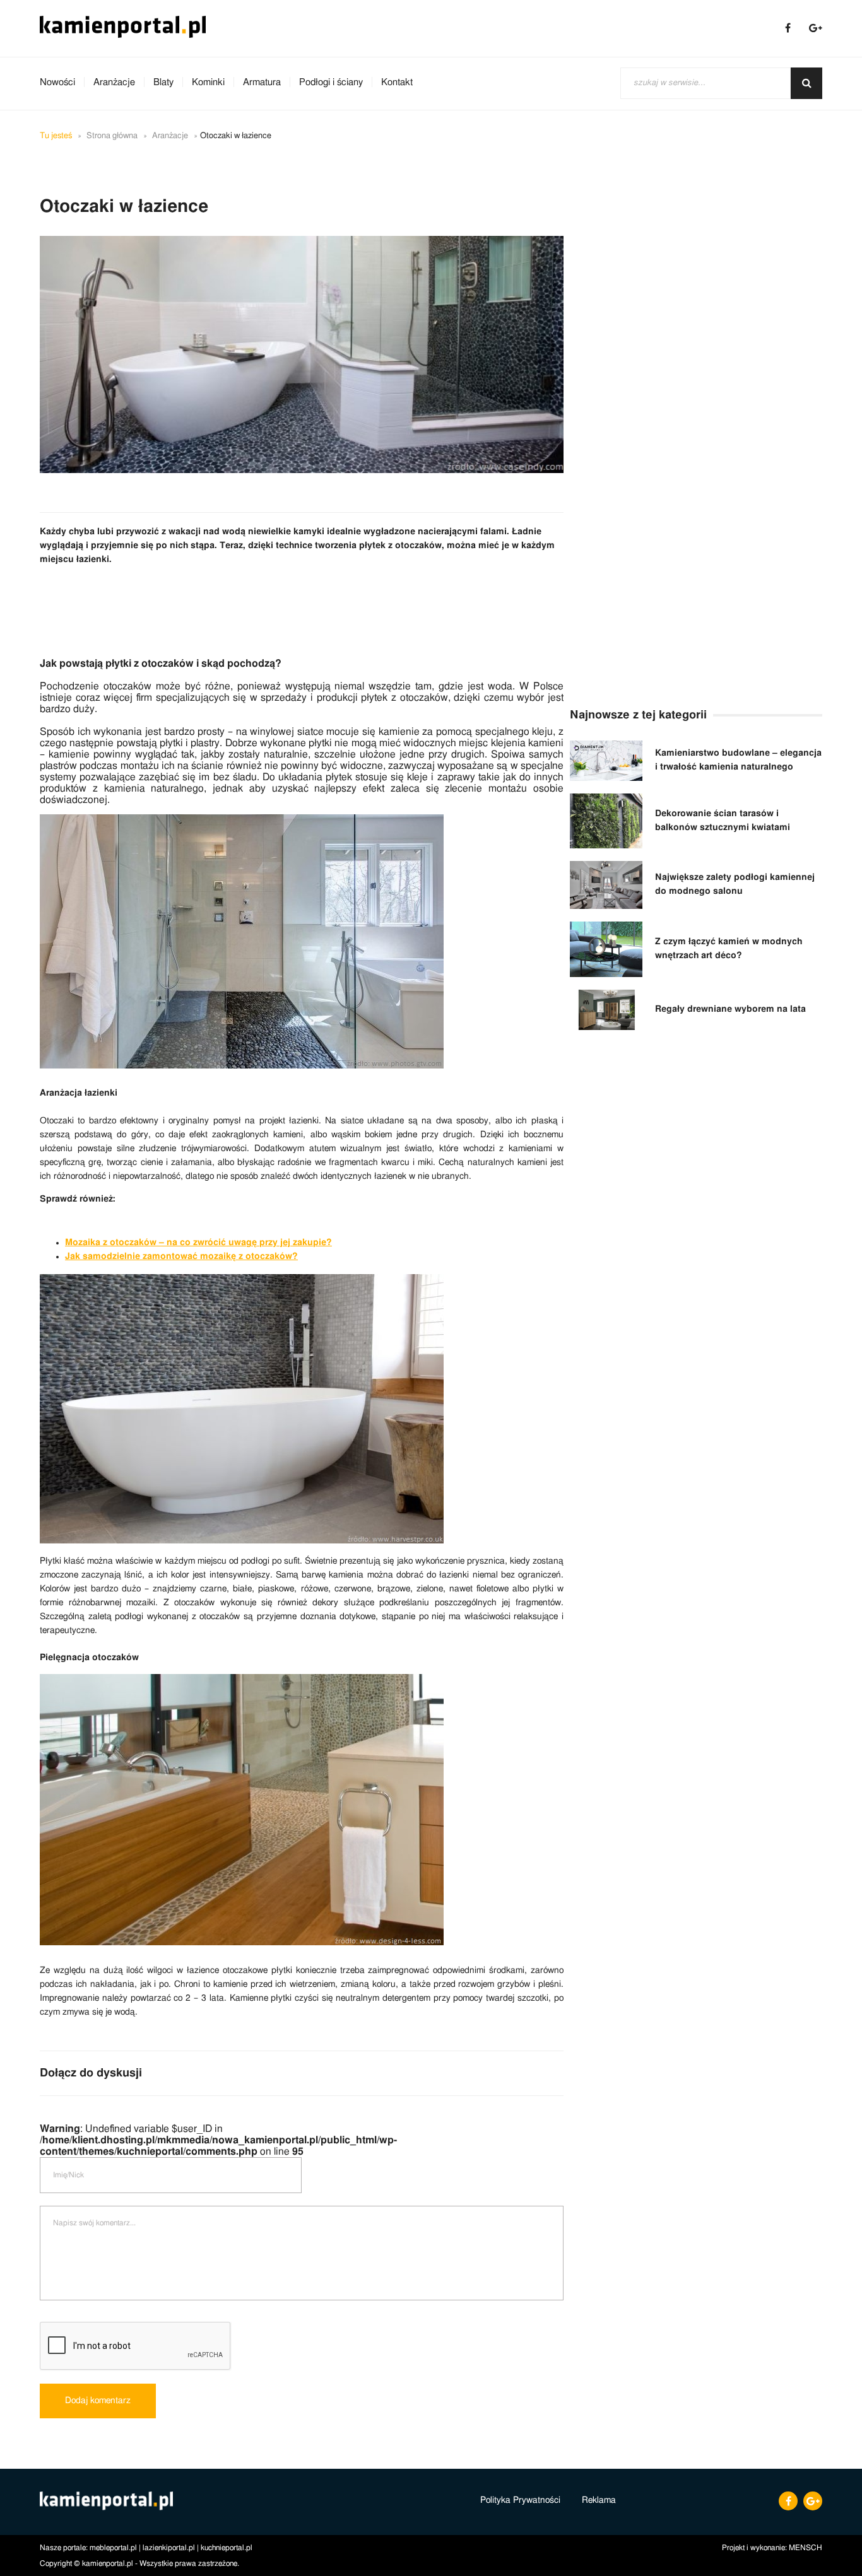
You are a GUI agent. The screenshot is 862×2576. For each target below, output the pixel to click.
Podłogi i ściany (331, 82)
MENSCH (806, 2548)
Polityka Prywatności (520, 2500)
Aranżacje (114, 82)
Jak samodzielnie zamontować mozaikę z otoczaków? (181, 1256)
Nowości (57, 82)
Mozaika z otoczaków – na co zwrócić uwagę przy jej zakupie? (198, 1243)
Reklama (599, 2500)
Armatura (262, 82)
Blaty (163, 82)
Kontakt (397, 82)
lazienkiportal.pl (169, 2548)
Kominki (208, 82)
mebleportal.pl (113, 2548)
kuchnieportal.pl (227, 2548)
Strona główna (112, 136)
